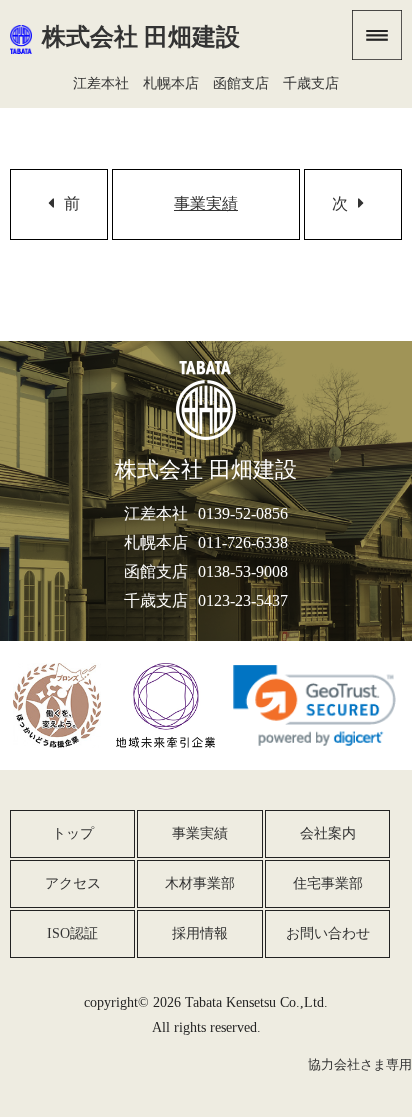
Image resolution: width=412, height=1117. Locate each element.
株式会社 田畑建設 (141, 37)
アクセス (73, 883)
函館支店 (241, 83)
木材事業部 (200, 883)
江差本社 (101, 83)
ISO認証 (72, 933)
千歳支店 (311, 83)
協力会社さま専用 (360, 1065)
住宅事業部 (328, 883)
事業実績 (206, 203)
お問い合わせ (328, 933)
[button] (314, 705)
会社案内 (328, 833)
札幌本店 (171, 83)
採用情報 (200, 933)
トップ (73, 833)
